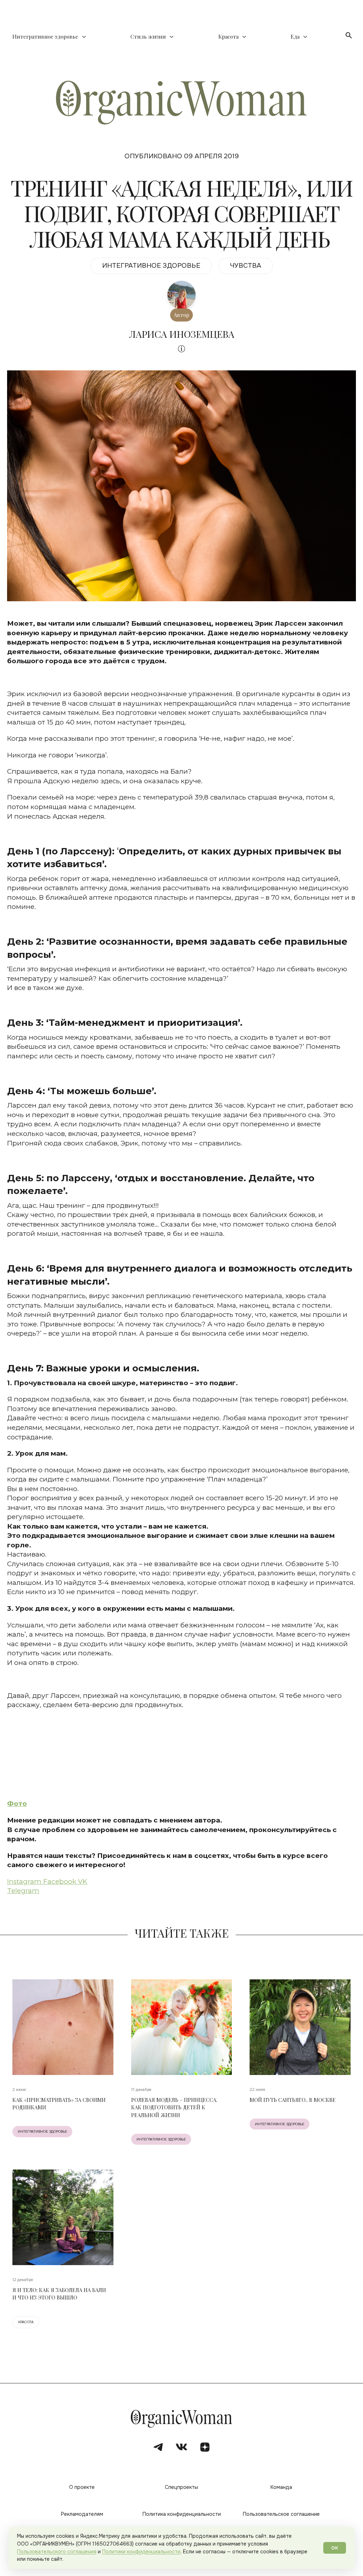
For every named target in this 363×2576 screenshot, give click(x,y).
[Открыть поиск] (349, 35)
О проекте (82, 2487)
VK (83, 1881)
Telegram (23, 1891)
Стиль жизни (148, 37)
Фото (17, 1804)
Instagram (25, 1881)
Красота (228, 37)
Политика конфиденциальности (182, 2514)
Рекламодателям (82, 2514)
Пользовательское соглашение (281, 2514)
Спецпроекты (181, 2487)
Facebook (61, 1881)
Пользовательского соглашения (57, 2552)
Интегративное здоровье (45, 37)
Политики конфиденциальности (141, 2552)
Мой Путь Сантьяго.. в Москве (293, 2100)
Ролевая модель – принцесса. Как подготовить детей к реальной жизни (174, 2108)
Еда (295, 37)
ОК (335, 2548)
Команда (281, 2487)
